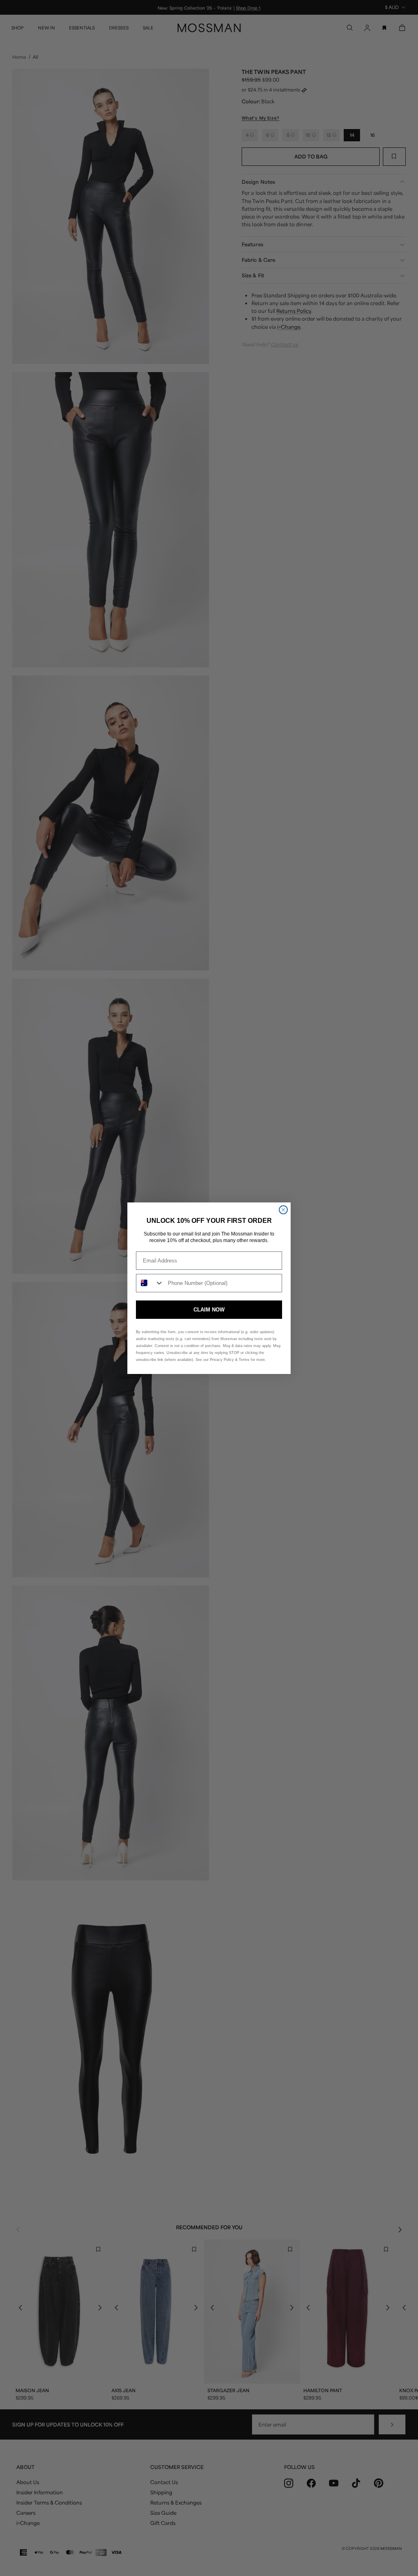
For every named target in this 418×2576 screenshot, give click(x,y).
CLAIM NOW (209, 1310)
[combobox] (150, 1283)
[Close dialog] (283, 1210)
